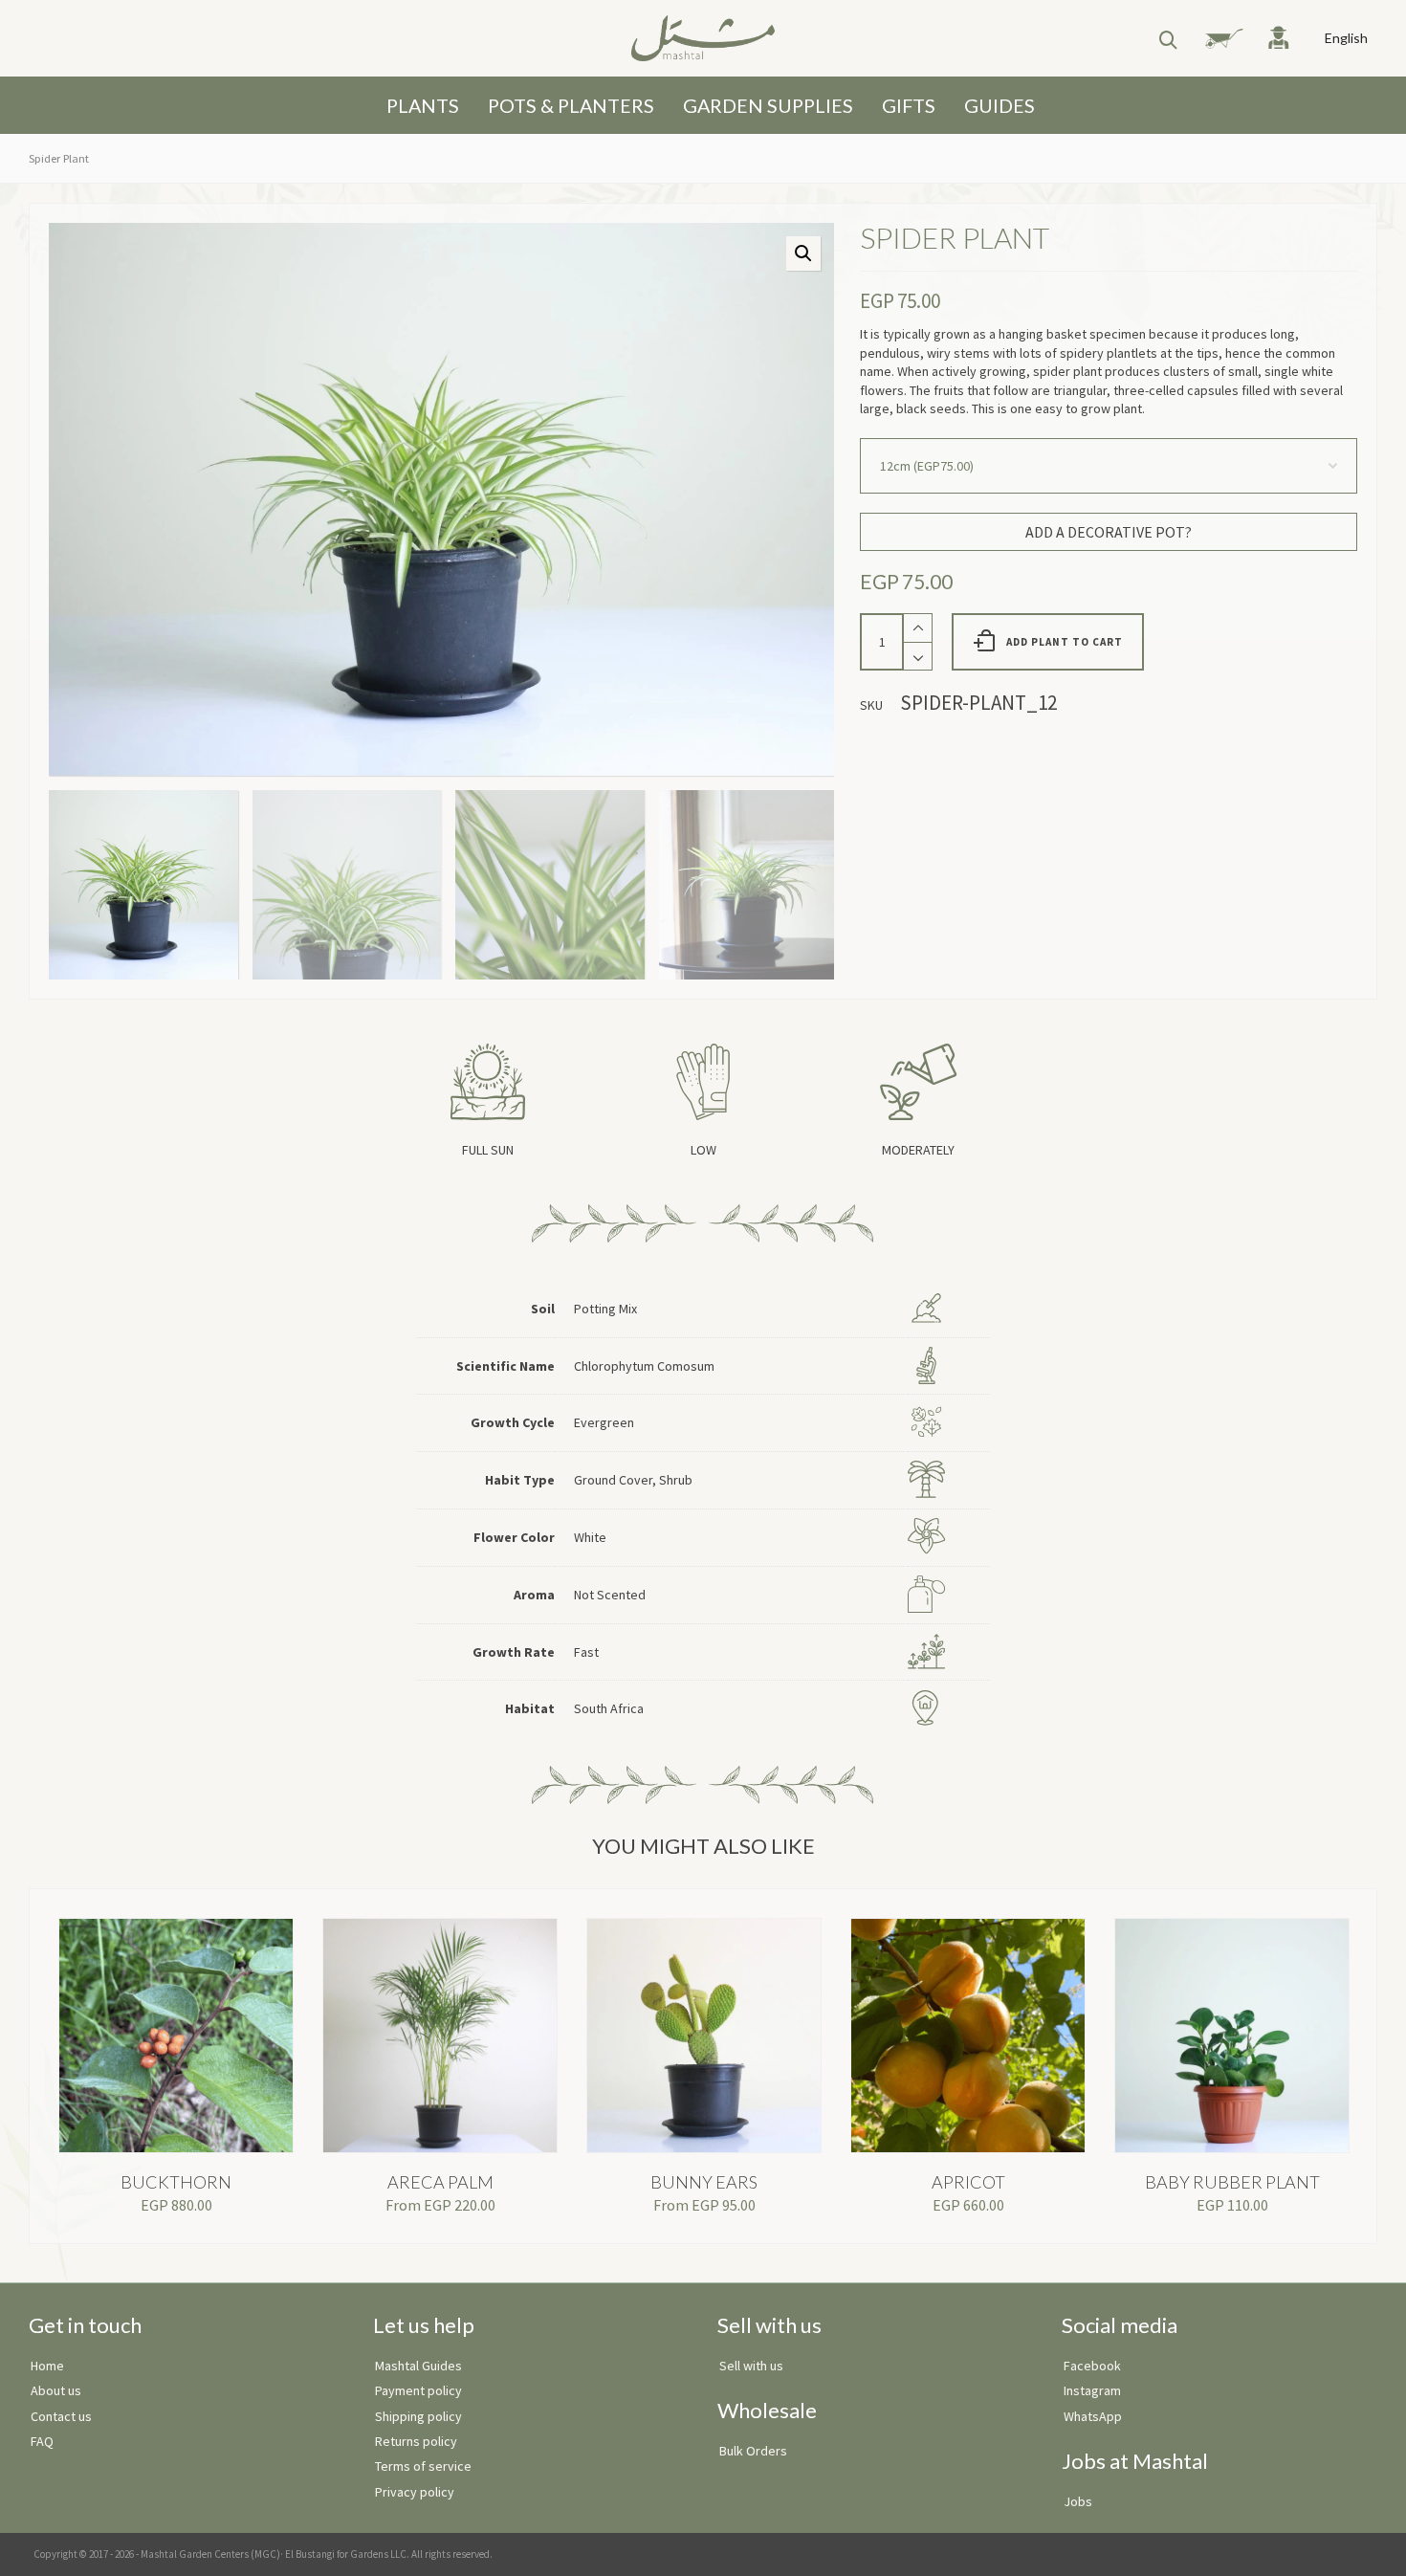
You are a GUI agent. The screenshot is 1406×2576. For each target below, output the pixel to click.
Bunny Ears (704, 2182)
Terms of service (423, 2466)
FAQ (42, 2441)
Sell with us (751, 2366)
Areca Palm (440, 2182)
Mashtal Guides (418, 2366)
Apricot (968, 2182)
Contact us (61, 2416)
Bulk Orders (753, 2451)
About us (56, 2390)
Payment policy (418, 2390)
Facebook (1092, 2366)
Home (47, 2366)
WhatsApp (1093, 2416)
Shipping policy (418, 2416)
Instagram (1092, 2390)
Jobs (1078, 2501)
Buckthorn (176, 2182)
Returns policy (416, 2441)
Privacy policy (415, 2492)
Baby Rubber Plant (1232, 2182)
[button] (803, 253)
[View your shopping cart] (1216, 38)
